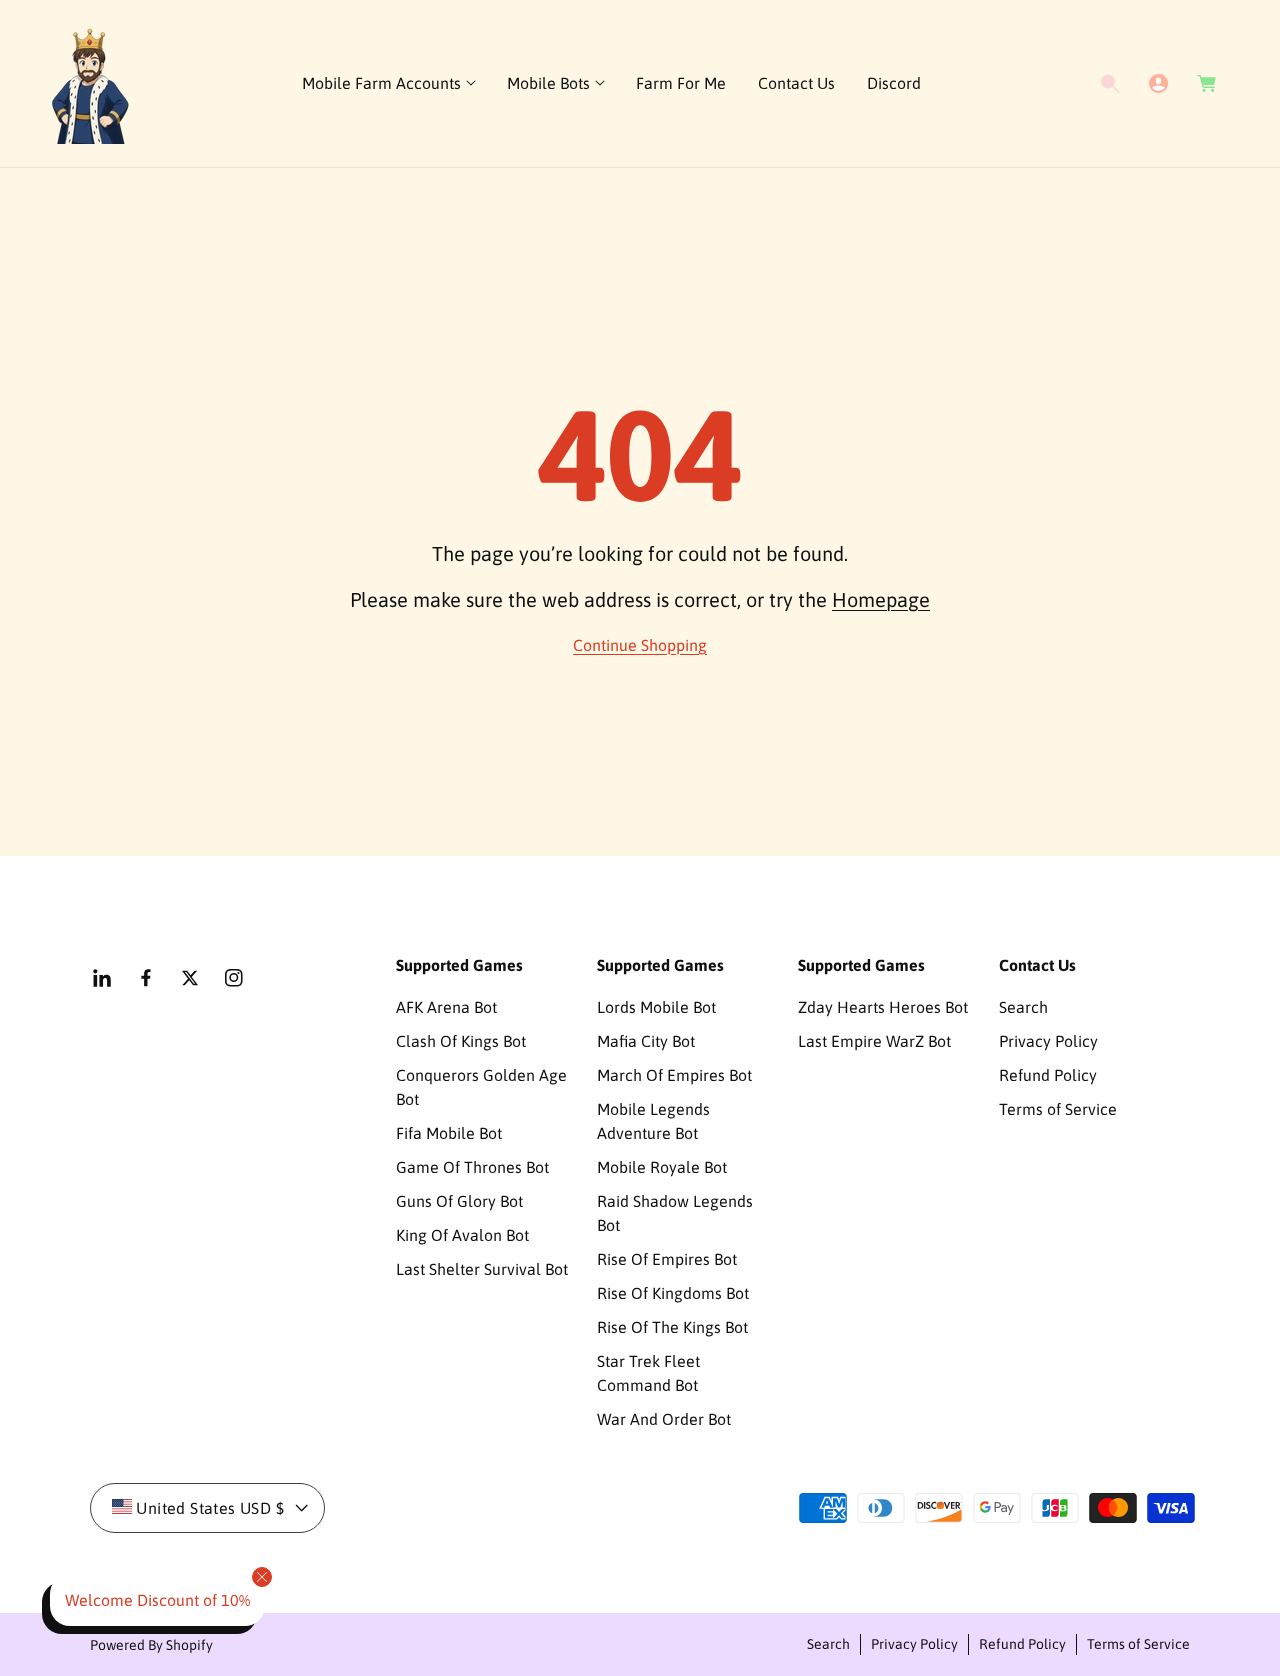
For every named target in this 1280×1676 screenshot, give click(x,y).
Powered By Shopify (151, 1645)
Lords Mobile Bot (656, 1007)
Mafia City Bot (646, 1041)
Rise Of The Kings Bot (672, 1327)
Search (1023, 1007)
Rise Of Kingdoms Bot (673, 1293)
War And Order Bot (664, 1419)
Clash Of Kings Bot (461, 1041)
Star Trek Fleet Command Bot (648, 1373)
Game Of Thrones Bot (472, 1167)
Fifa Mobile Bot (449, 1133)
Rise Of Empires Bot (667, 1259)
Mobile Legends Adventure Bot (653, 1121)
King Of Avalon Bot (462, 1235)
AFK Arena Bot (446, 1007)
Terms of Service (1058, 1109)
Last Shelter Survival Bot (482, 1269)
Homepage (881, 599)
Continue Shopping (640, 645)
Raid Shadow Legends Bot (675, 1213)
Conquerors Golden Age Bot (481, 1087)
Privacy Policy (1048, 1041)
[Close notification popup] (262, 1577)
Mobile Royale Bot (662, 1167)
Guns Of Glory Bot (459, 1201)
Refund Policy (1048, 1075)
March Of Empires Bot (674, 1075)
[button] (388, 83)
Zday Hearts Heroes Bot (883, 1007)
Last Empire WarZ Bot (874, 1041)
